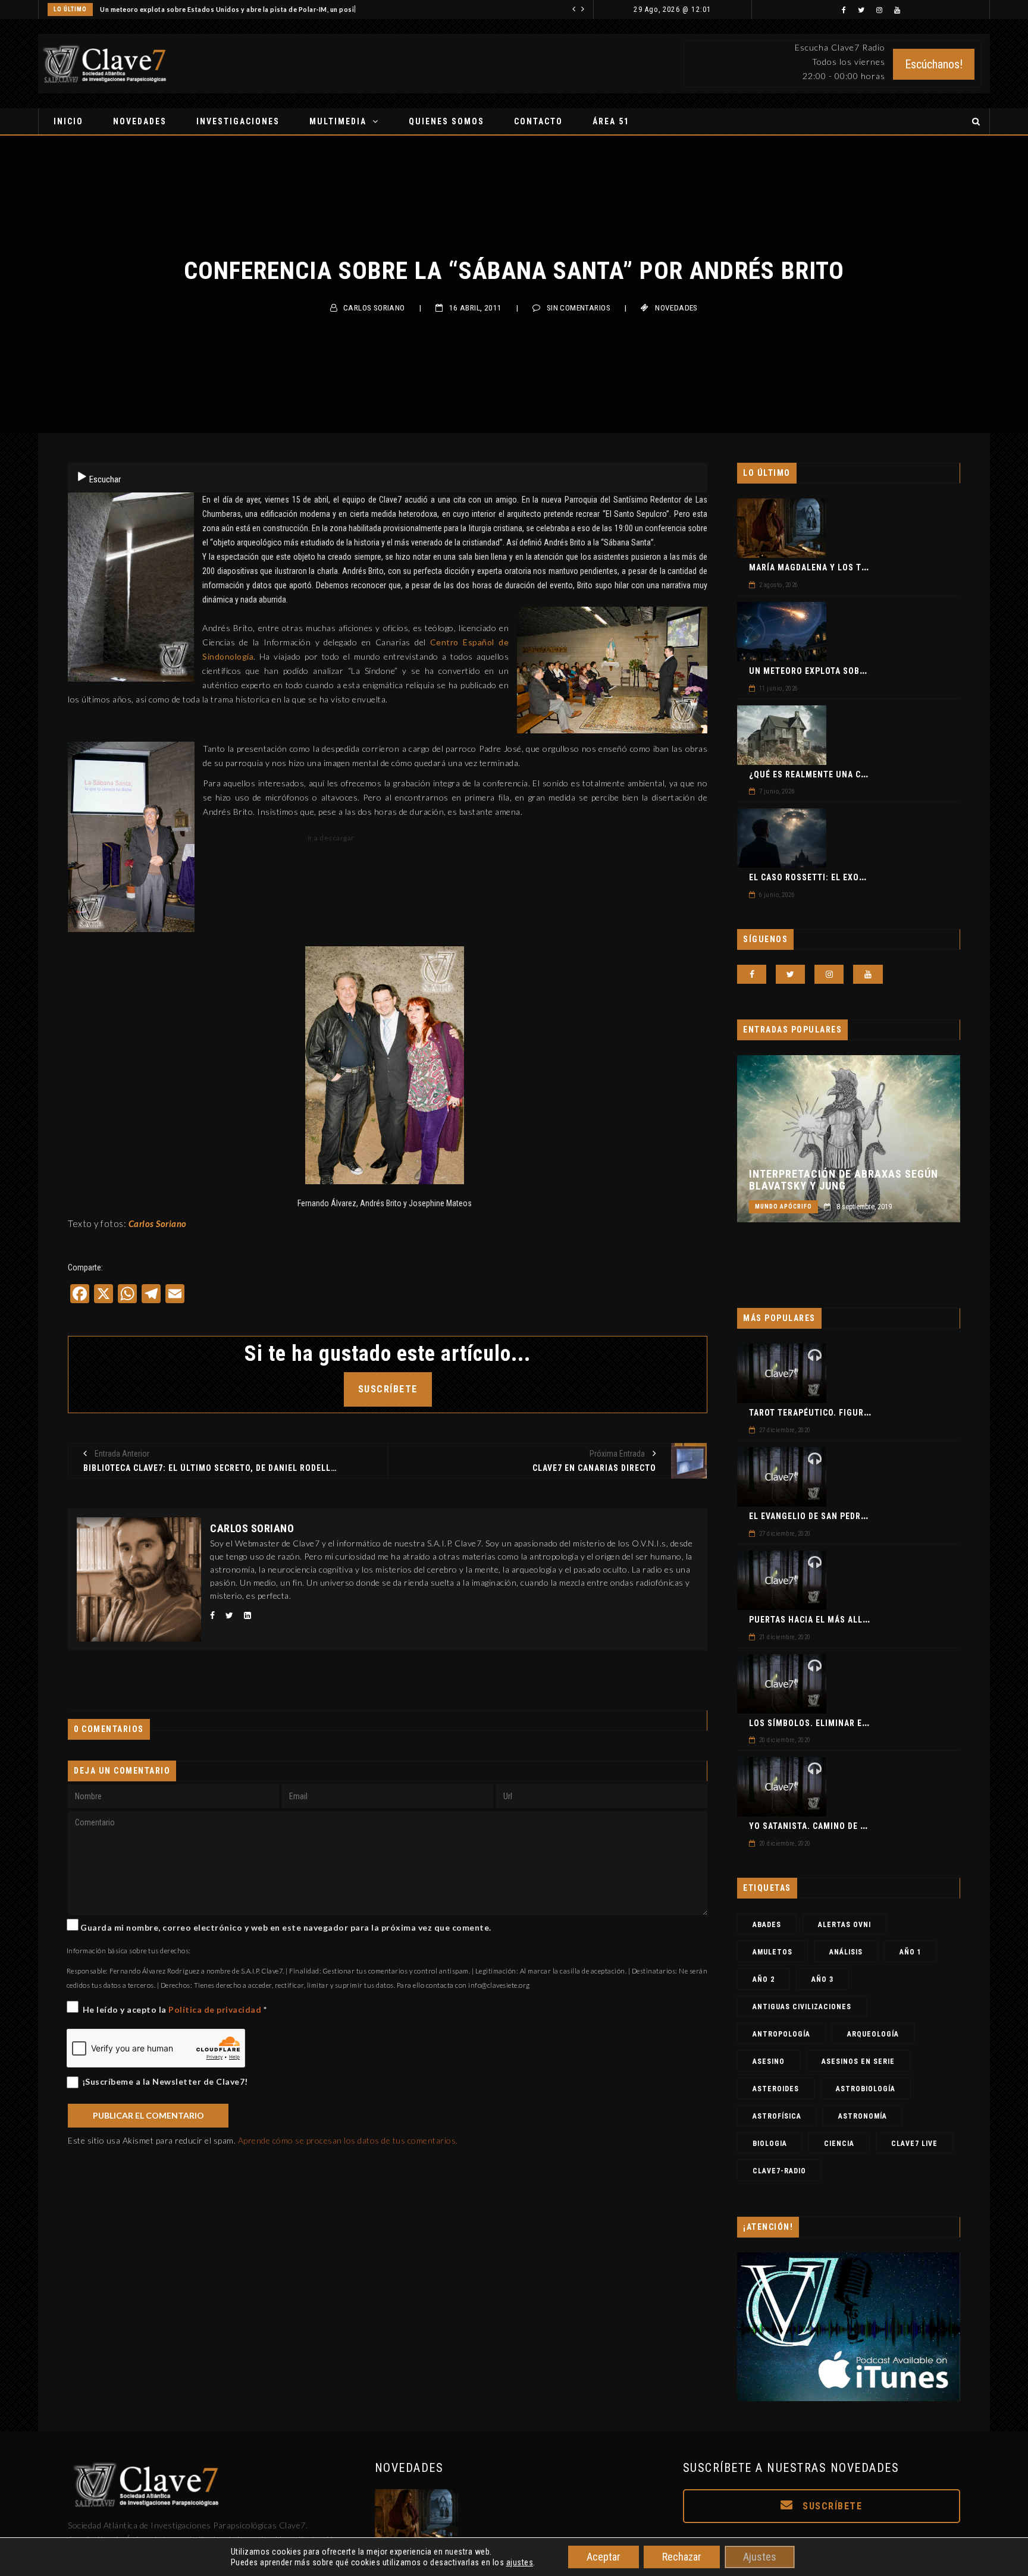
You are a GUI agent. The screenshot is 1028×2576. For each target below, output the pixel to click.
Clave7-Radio (779, 2171)
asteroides (776, 2089)
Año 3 (822, 1979)
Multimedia (338, 121)
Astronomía (863, 2116)
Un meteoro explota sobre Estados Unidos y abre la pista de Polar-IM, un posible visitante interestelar (267, 10)
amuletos (772, 1952)
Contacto (538, 121)
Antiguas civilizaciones (802, 2007)
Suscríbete (831, 2506)
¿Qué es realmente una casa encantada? (840, 774)
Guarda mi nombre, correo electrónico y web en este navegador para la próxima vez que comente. (286, 1927)
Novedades (140, 121)
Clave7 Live (914, 2144)
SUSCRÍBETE (388, 1389)
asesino (769, 2062)
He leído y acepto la (175, 2009)
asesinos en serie (858, 2062)
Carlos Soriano (374, 308)
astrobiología (866, 2089)
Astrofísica (777, 2116)
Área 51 (611, 121)
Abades (767, 1925)
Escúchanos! (934, 64)
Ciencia (839, 2144)
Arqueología (873, 2034)
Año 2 (764, 1979)
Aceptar (604, 2557)
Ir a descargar (330, 838)
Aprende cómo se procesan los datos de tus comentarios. (348, 2140)
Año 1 (911, 1952)
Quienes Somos (446, 121)
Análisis (846, 1952)
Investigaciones (238, 121)
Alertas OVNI (844, 1925)
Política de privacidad (216, 2009)
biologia (770, 2144)
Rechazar (682, 2557)
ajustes (520, 2562)
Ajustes (760, 2557)
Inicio (68, 121)
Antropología (781, 2034)
